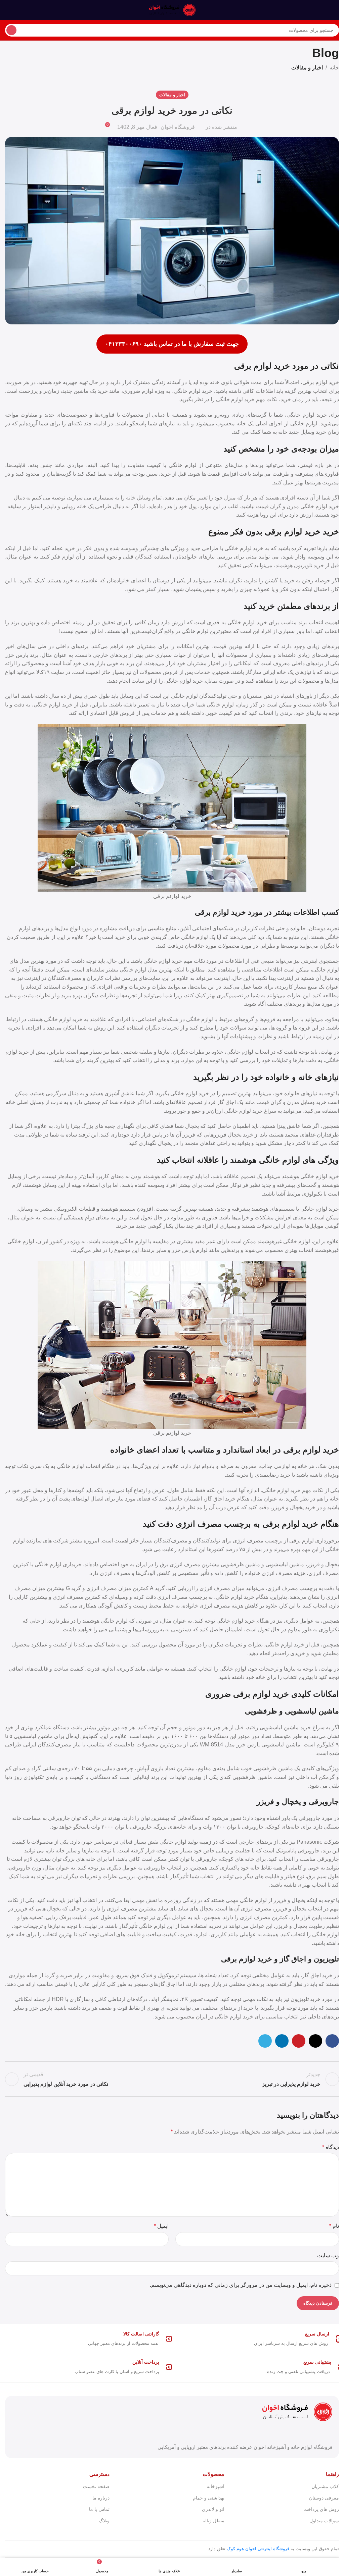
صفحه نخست (96, 2486)
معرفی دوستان (324, 2498)
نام (334, 2226)
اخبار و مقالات (307, 68)
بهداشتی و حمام (208, 2498)
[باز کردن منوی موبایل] (336, 10)
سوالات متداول (324, 2521)
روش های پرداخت (321, 2509)
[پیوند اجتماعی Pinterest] (299, 2041)
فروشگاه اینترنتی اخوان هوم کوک (258, 2549)
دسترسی (99, 2474)
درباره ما (101, 2498)
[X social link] (315, 2041)
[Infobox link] (258, 2339)
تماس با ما (99, 2509)
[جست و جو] (11, 30)
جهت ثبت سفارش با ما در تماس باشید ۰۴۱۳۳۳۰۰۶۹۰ (172, 344)
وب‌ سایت (328, 2255)
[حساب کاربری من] (8, 10)
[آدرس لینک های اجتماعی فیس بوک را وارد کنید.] (332, 2041)
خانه (334, 68)
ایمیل (161, 2226)
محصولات (213, 2474)
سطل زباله (213, 2521)
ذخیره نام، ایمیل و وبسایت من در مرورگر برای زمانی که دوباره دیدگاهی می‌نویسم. (241, 2285)
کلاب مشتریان (325, 2486)
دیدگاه (331, 2147)
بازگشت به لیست (172, 2079)
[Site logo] (172, 10)
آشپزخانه (215, 2486)
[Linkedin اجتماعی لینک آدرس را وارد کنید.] (282, 2041)
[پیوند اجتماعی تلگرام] (265, 2041)
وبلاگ (104, 2521)
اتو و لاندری (213, 2509)
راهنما (332, 2474)
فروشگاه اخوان (178, 127)
